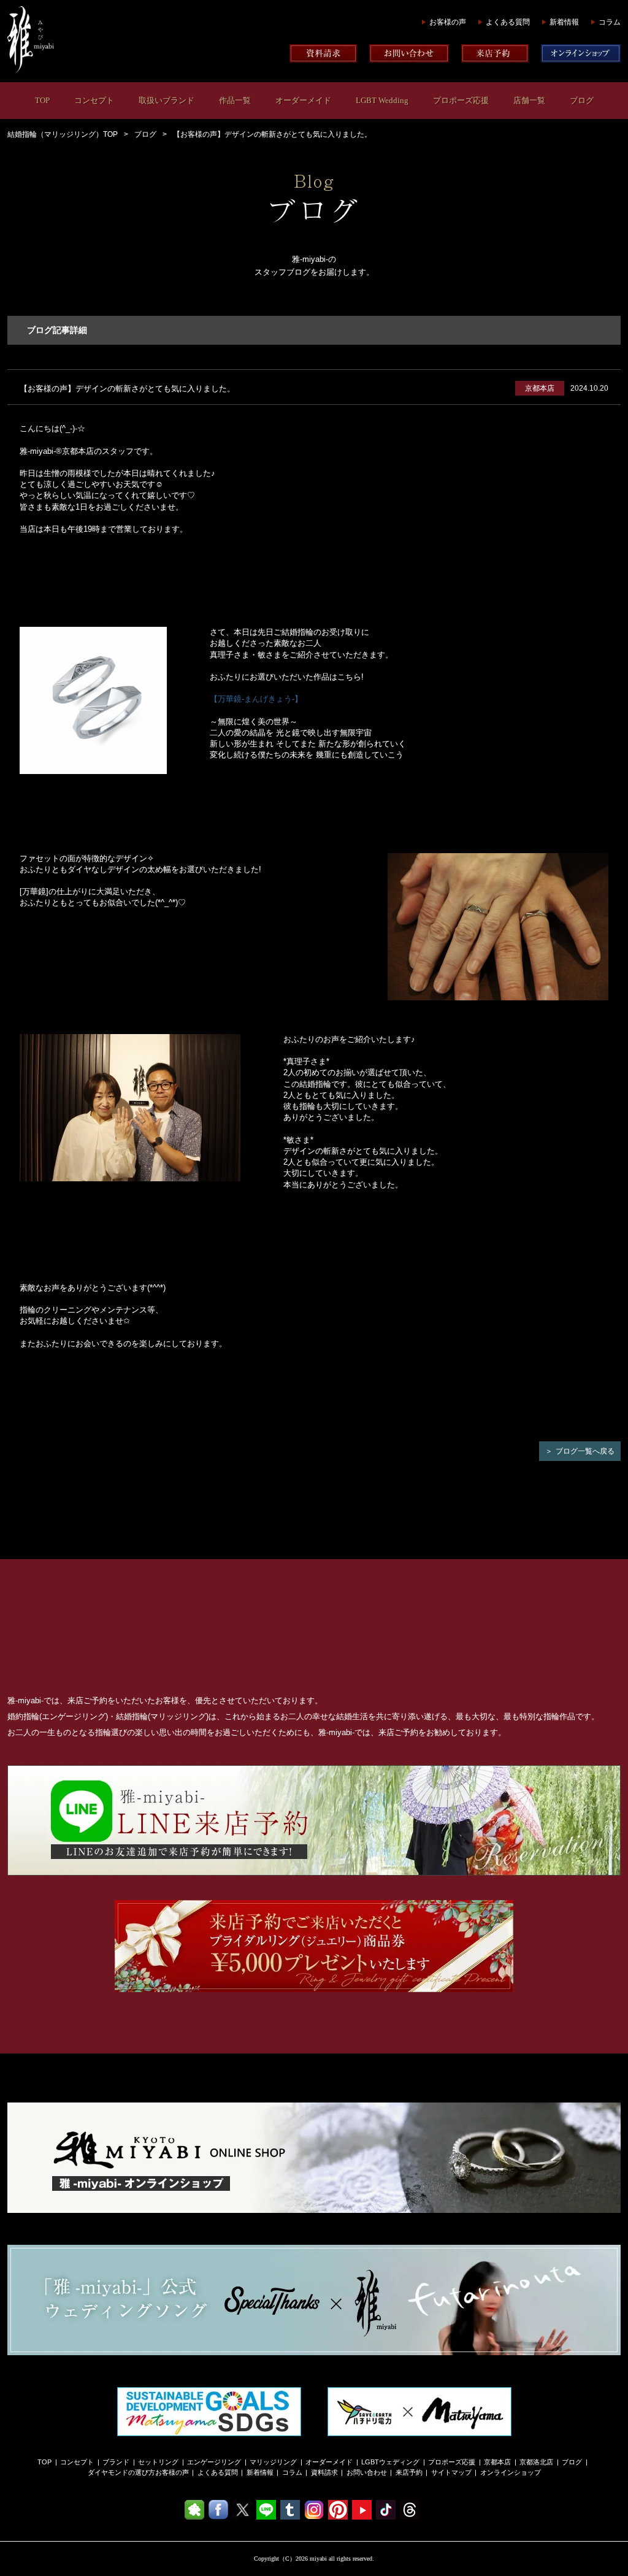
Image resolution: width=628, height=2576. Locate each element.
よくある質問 (508, 22)
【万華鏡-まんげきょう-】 (256, 699)
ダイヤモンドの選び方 (121, 2472)
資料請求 (324, 2472)
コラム (610, 22)
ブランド (116, 2462)
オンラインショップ (511, 2472)
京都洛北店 (536, 2462)
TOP (42, 100)
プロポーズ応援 (461, 100)
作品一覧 (235, 100)
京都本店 (497, 2462)
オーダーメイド (303, 100)
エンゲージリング (214, 2462)
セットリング (158, 2462)
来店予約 (409, 2472)
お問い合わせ (367, 2472)
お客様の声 (448, 22)
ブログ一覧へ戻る (585, 1451)
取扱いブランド (167, 100)
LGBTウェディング (390, 2462)
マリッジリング (273, 2462)
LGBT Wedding (382, 100)
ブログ (582, 100)
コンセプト (94, 100)
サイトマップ (451, 2472)
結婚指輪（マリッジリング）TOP (63, 134)
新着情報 (564, 22)
